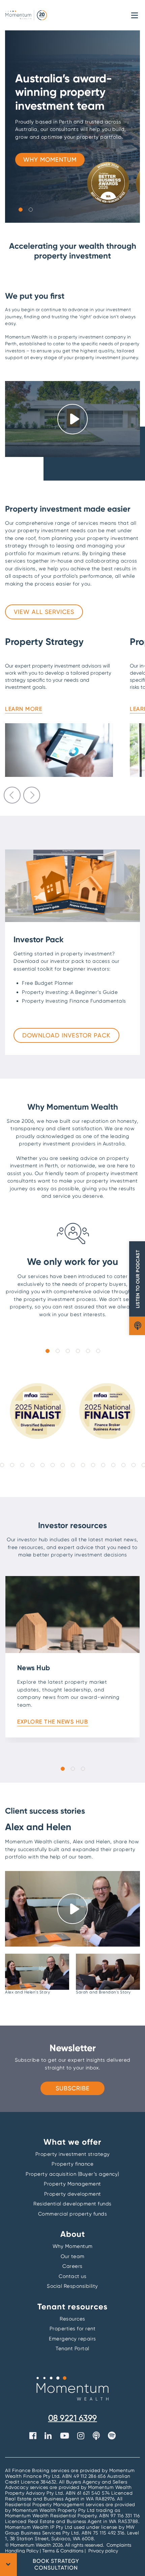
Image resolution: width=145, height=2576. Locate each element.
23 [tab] (143, 1465)
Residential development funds (72, 2204)
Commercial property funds (73, 2214)
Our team (73, 2256)
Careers (72, 2266)
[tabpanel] (72, 127)
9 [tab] (2, 1465)
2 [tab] (30, 209)
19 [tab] (103, 1465)
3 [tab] (67, 1351)
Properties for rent (73, 2329)
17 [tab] (83, 1465)
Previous (12, 795)
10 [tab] (12, 1465)
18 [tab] (93, 1465)
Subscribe (73, 2088)
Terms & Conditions (63, 2551)
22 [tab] (133, 1465)
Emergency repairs (72, 2339)
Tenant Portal (72, 2349)
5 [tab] (88, 1351)
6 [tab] (98, 1351)
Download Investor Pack (66, 1035)
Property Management (72, 2184)
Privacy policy (103, 2551)
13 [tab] (42, 1465)
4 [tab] (78, 1351)
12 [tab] (32, 1465)
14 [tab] (52, 1465)
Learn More (24, 709)
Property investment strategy (73, 2154)
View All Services (44, 612)
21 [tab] (123, 1465)
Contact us (72, 2276)
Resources (72, 2319)
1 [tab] (20, 209)
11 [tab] (22, 1465)
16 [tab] (72, 1465)
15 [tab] (62, 1465)
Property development (73, 2194)
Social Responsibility (72, 2286)
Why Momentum (50, 159)
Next (32, 795)
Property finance (72, 2164)
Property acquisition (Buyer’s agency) (72, 2174)
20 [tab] (113, 1465)
